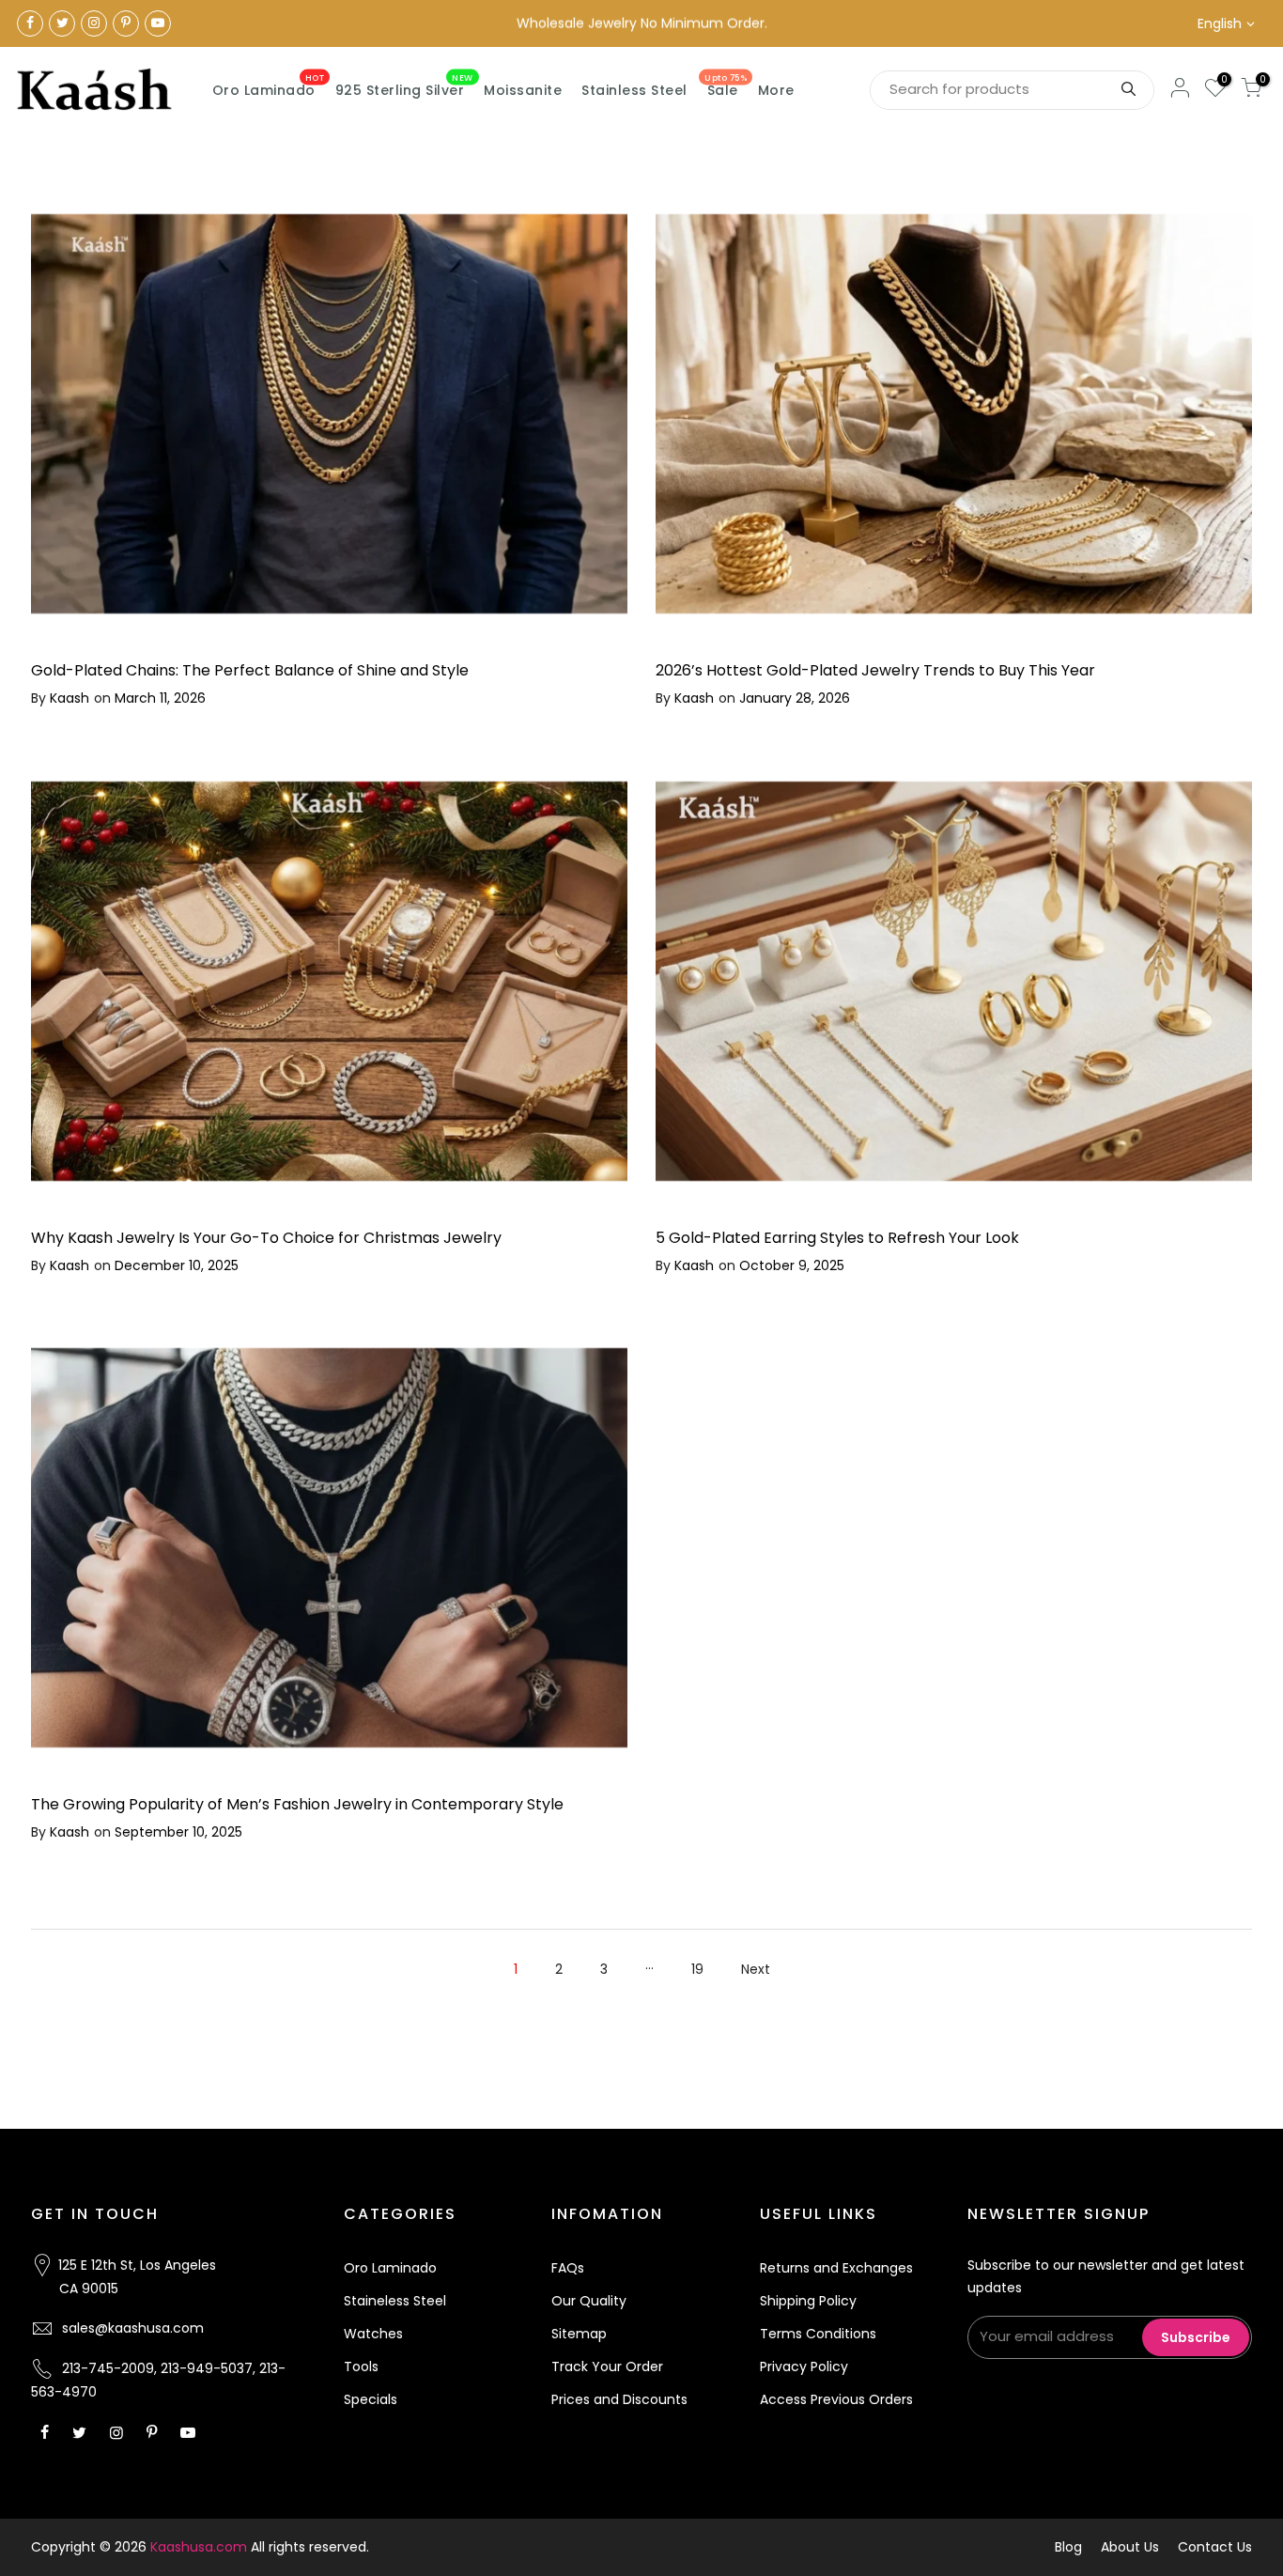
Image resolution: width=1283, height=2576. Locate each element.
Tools (361, 2367)
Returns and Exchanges (836, 2268)
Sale (726, 86)
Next (756, 1969)
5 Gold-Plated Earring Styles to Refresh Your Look (837, 1238)
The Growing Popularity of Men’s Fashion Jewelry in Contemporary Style (297, 1804)
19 (697, 1969)
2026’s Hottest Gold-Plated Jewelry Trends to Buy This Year (875, 670)
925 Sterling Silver (404, 86)
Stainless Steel (634, 90)
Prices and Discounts (619, 2399)
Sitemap (579, 2334)
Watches (373, 2334)
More (776, 90)
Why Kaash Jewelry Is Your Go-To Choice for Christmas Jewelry (266, 1238)
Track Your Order (607, 2367)
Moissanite (523, 90)
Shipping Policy (808, 2301)
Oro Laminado (269, 86)
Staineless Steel (395, 2301)
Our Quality (589, 2301)
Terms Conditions (818, 2334)
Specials (371, 2399)
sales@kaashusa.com (133, 2328)
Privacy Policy (804, 2367)
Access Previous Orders (836, 2399)
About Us (1130, 2547)
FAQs (568, 2268)
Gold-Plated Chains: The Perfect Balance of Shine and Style (250, 670)
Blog (1068, 2547)
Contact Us (1215, 2547)
